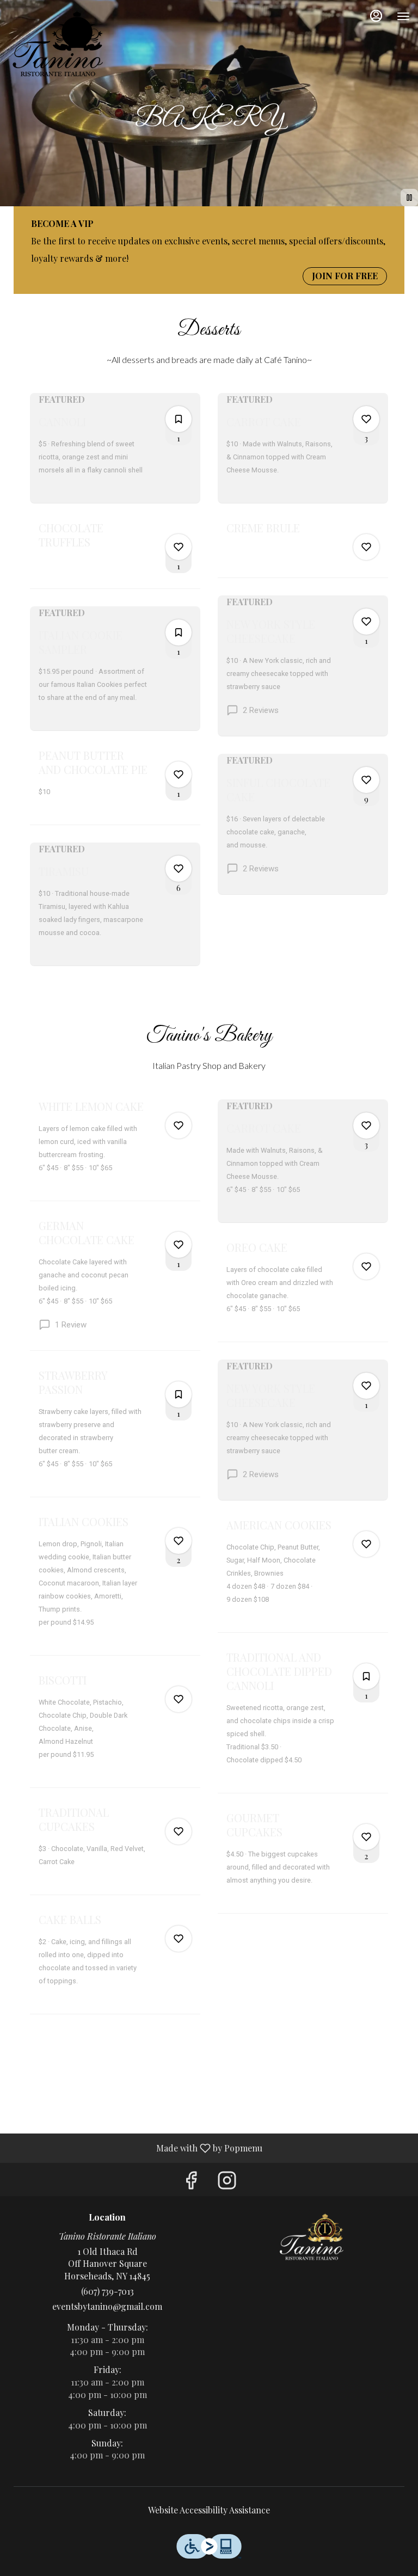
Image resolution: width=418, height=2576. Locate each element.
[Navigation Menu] (403, 16)
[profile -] (376, 16)
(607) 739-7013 (107, 2291)
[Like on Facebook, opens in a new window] (191, 2182)
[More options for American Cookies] (366, 1544)
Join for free (345, 276)
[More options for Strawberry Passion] (179, 1394)
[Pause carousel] (409, 198)
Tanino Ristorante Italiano (311, 2237)
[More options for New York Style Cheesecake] (366, 622)
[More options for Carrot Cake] (366, 419)
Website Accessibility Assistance (209, 2510)
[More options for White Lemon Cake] (179, 1126)
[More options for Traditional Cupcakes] (179, 1831)
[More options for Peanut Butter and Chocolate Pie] (179, 774)
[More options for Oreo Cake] (366, 1267)
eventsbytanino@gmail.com (107, 2306)
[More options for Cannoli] (179, 419)
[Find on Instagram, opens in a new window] (227, 2182)
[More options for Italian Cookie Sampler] (179, 632)
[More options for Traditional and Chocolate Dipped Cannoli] (366, 1676)
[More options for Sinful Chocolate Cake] (366, 780)
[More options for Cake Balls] (179, 1939)
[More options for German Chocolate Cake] (179, 1245)
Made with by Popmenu (135, 2148)
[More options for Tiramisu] (179, 869)
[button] (115, 448)
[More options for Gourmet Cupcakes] (366, 1837)
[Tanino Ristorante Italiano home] (57, 44)
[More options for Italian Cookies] (179, 1541)
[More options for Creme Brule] (366, 547)
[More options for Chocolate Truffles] (179, 547)
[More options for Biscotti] (179, 1699)
